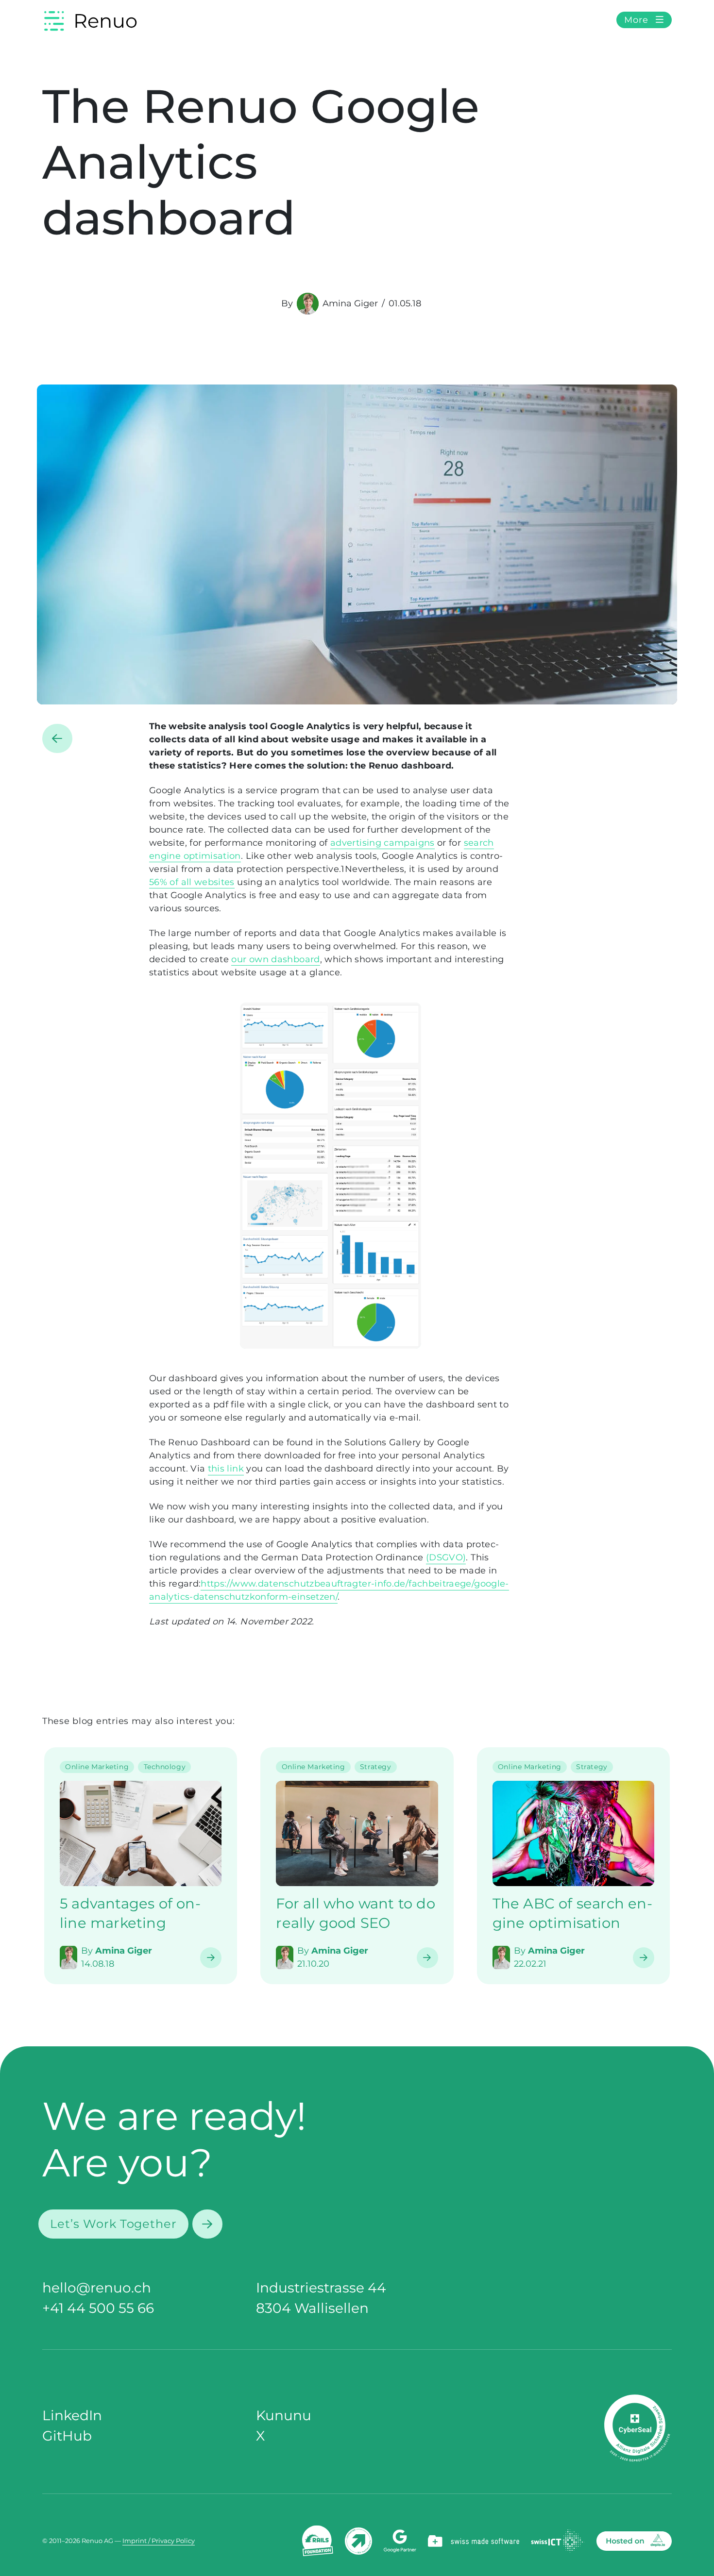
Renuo (105, 21)
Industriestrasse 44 (321, 2288)
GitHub (67, 2436)
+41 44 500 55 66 (98, 2308)
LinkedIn (72, 2415)
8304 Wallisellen (312, 2308)
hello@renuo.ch (97, 2288)
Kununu (284, 2415)
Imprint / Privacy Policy (159, 2541)
